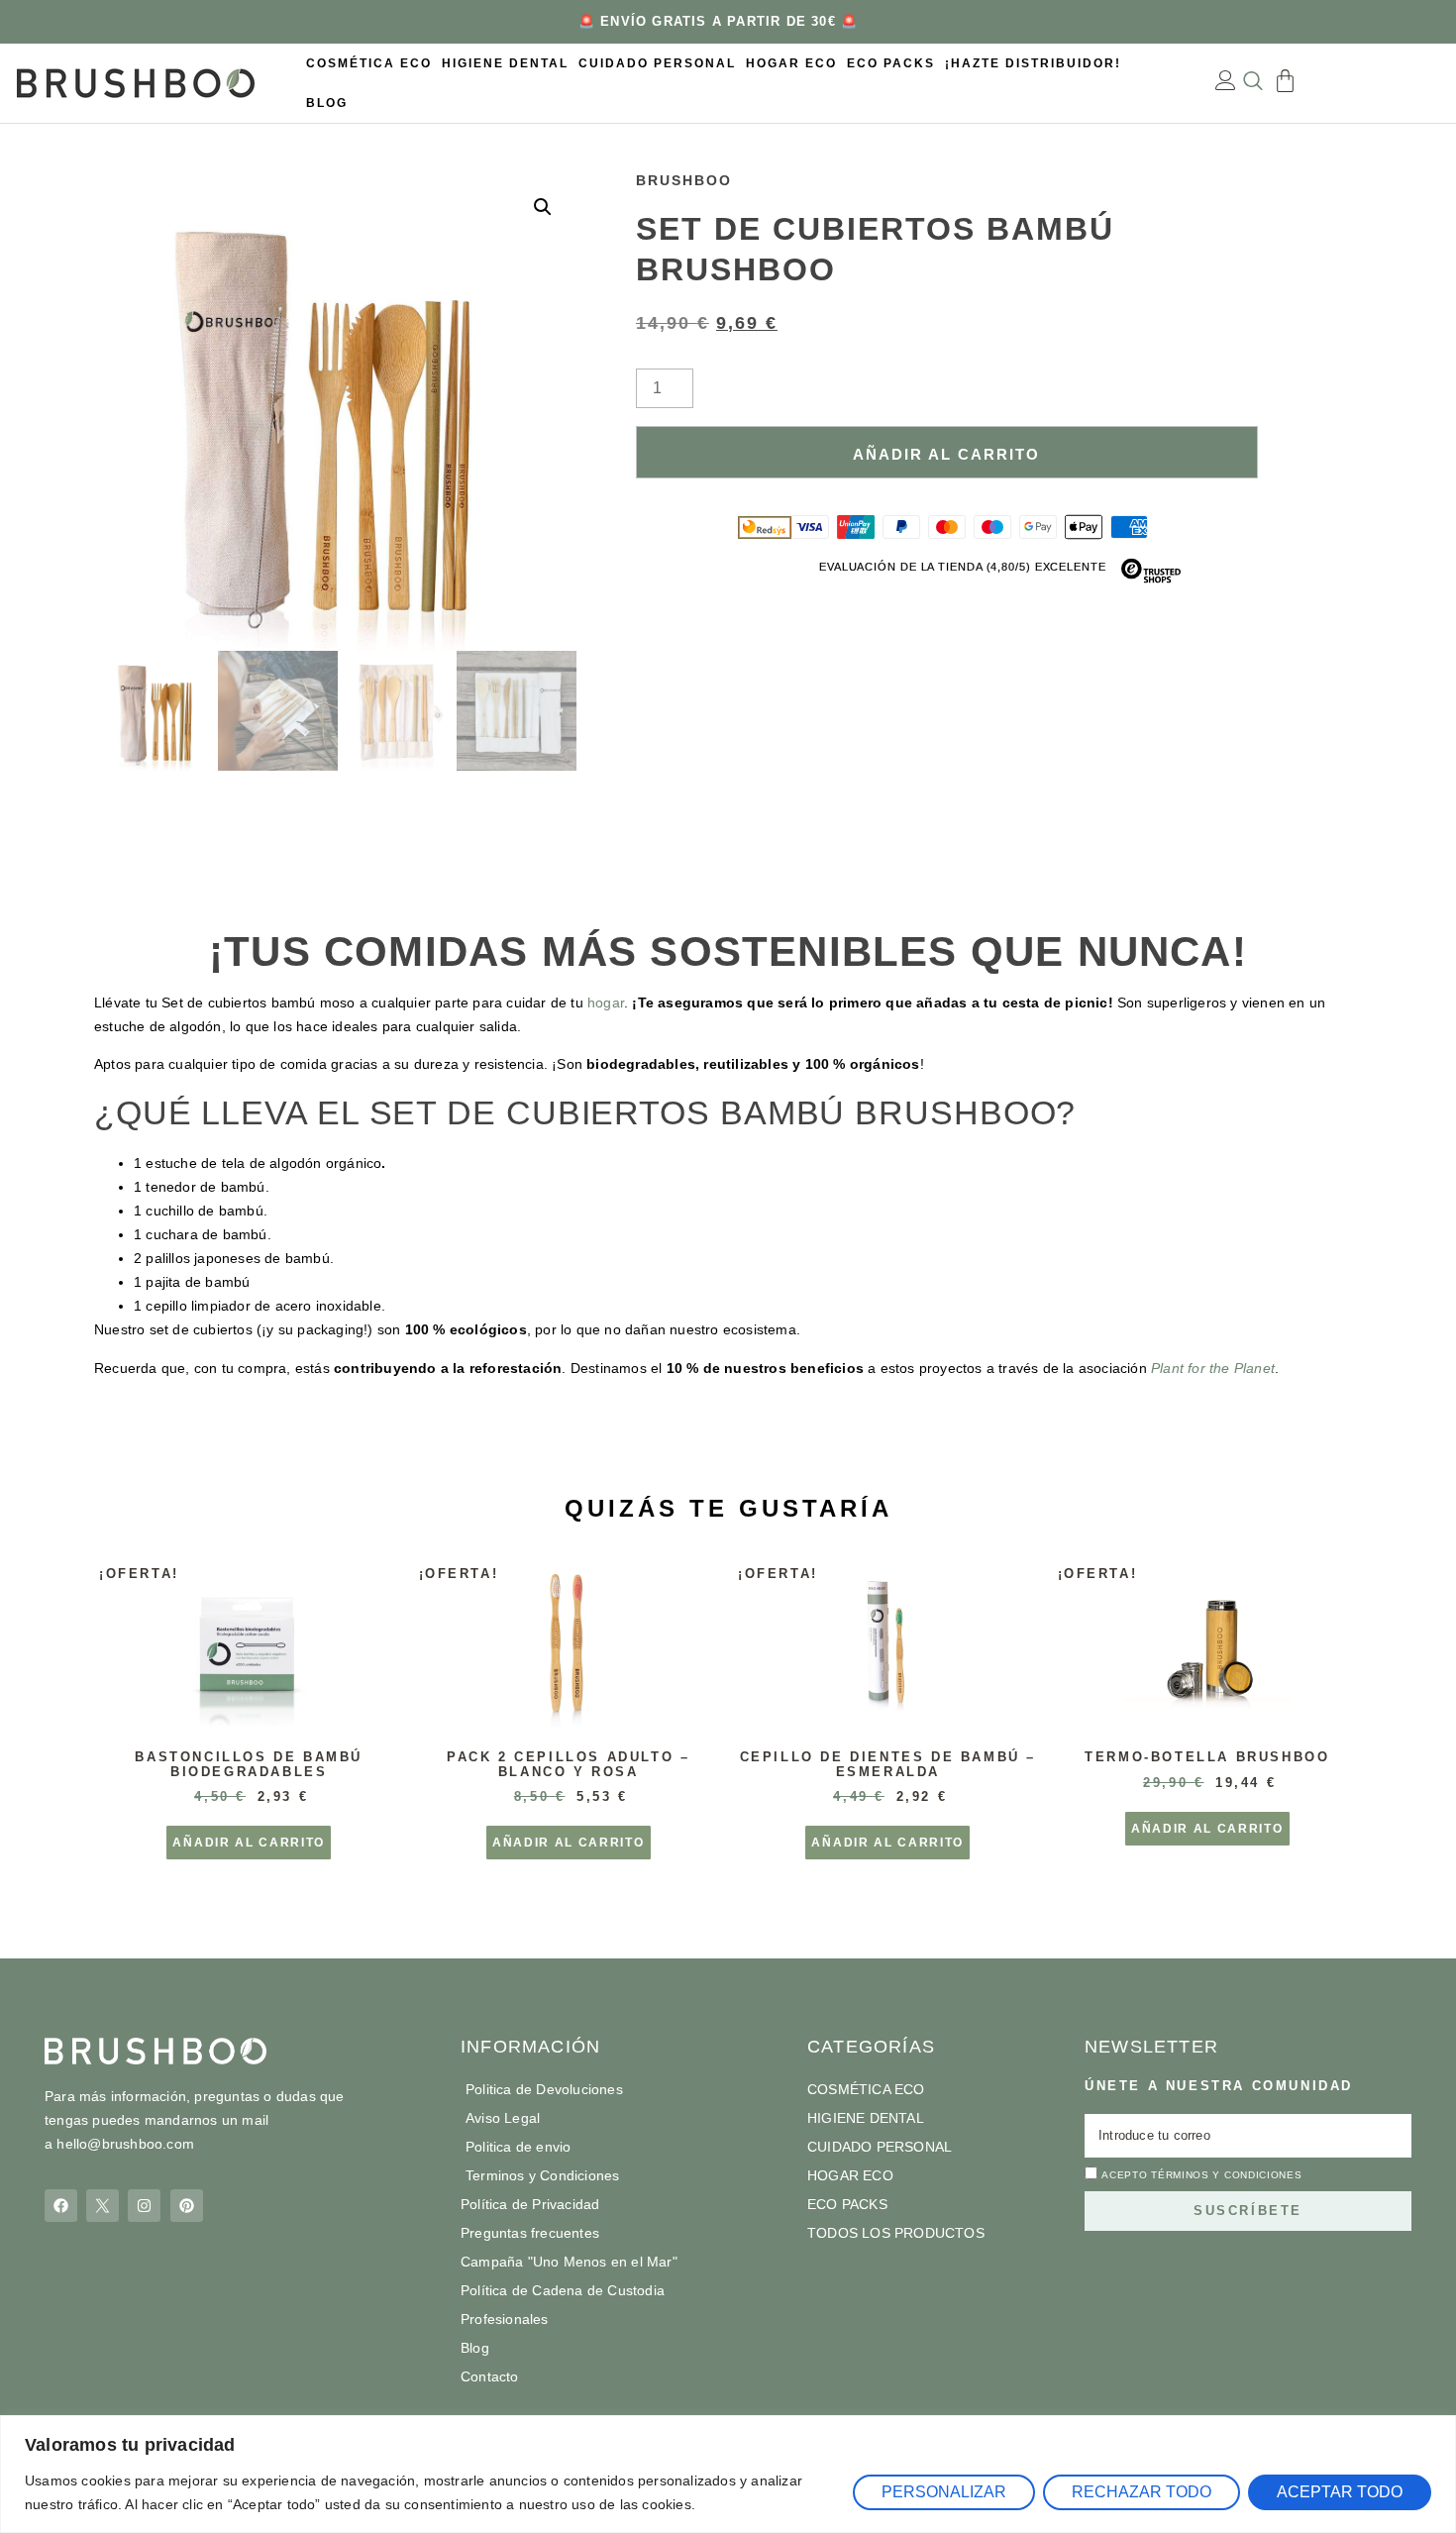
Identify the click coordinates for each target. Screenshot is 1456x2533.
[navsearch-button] (1253, 83)
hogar (606, 1003)
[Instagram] (144, 2206)
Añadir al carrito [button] (249, 1843)
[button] (543, 207)
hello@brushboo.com (125, 2144)
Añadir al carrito (946, 454)
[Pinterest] (187, 2206)
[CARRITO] (1285, 81)
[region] (728, 2474)
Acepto (1201, 2175)
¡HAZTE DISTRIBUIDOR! (1033, 63)
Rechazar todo (1142, 2492)
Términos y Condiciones (1226, 2175)
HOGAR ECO (791, 63)
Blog (327, 103)
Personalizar (944, 2492)
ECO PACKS (891, 63)
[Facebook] (61, 2206)
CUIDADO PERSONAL (657, 63)
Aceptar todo (1340, 2492)
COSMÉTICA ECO (369, 63)
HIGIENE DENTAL (505, 63)
